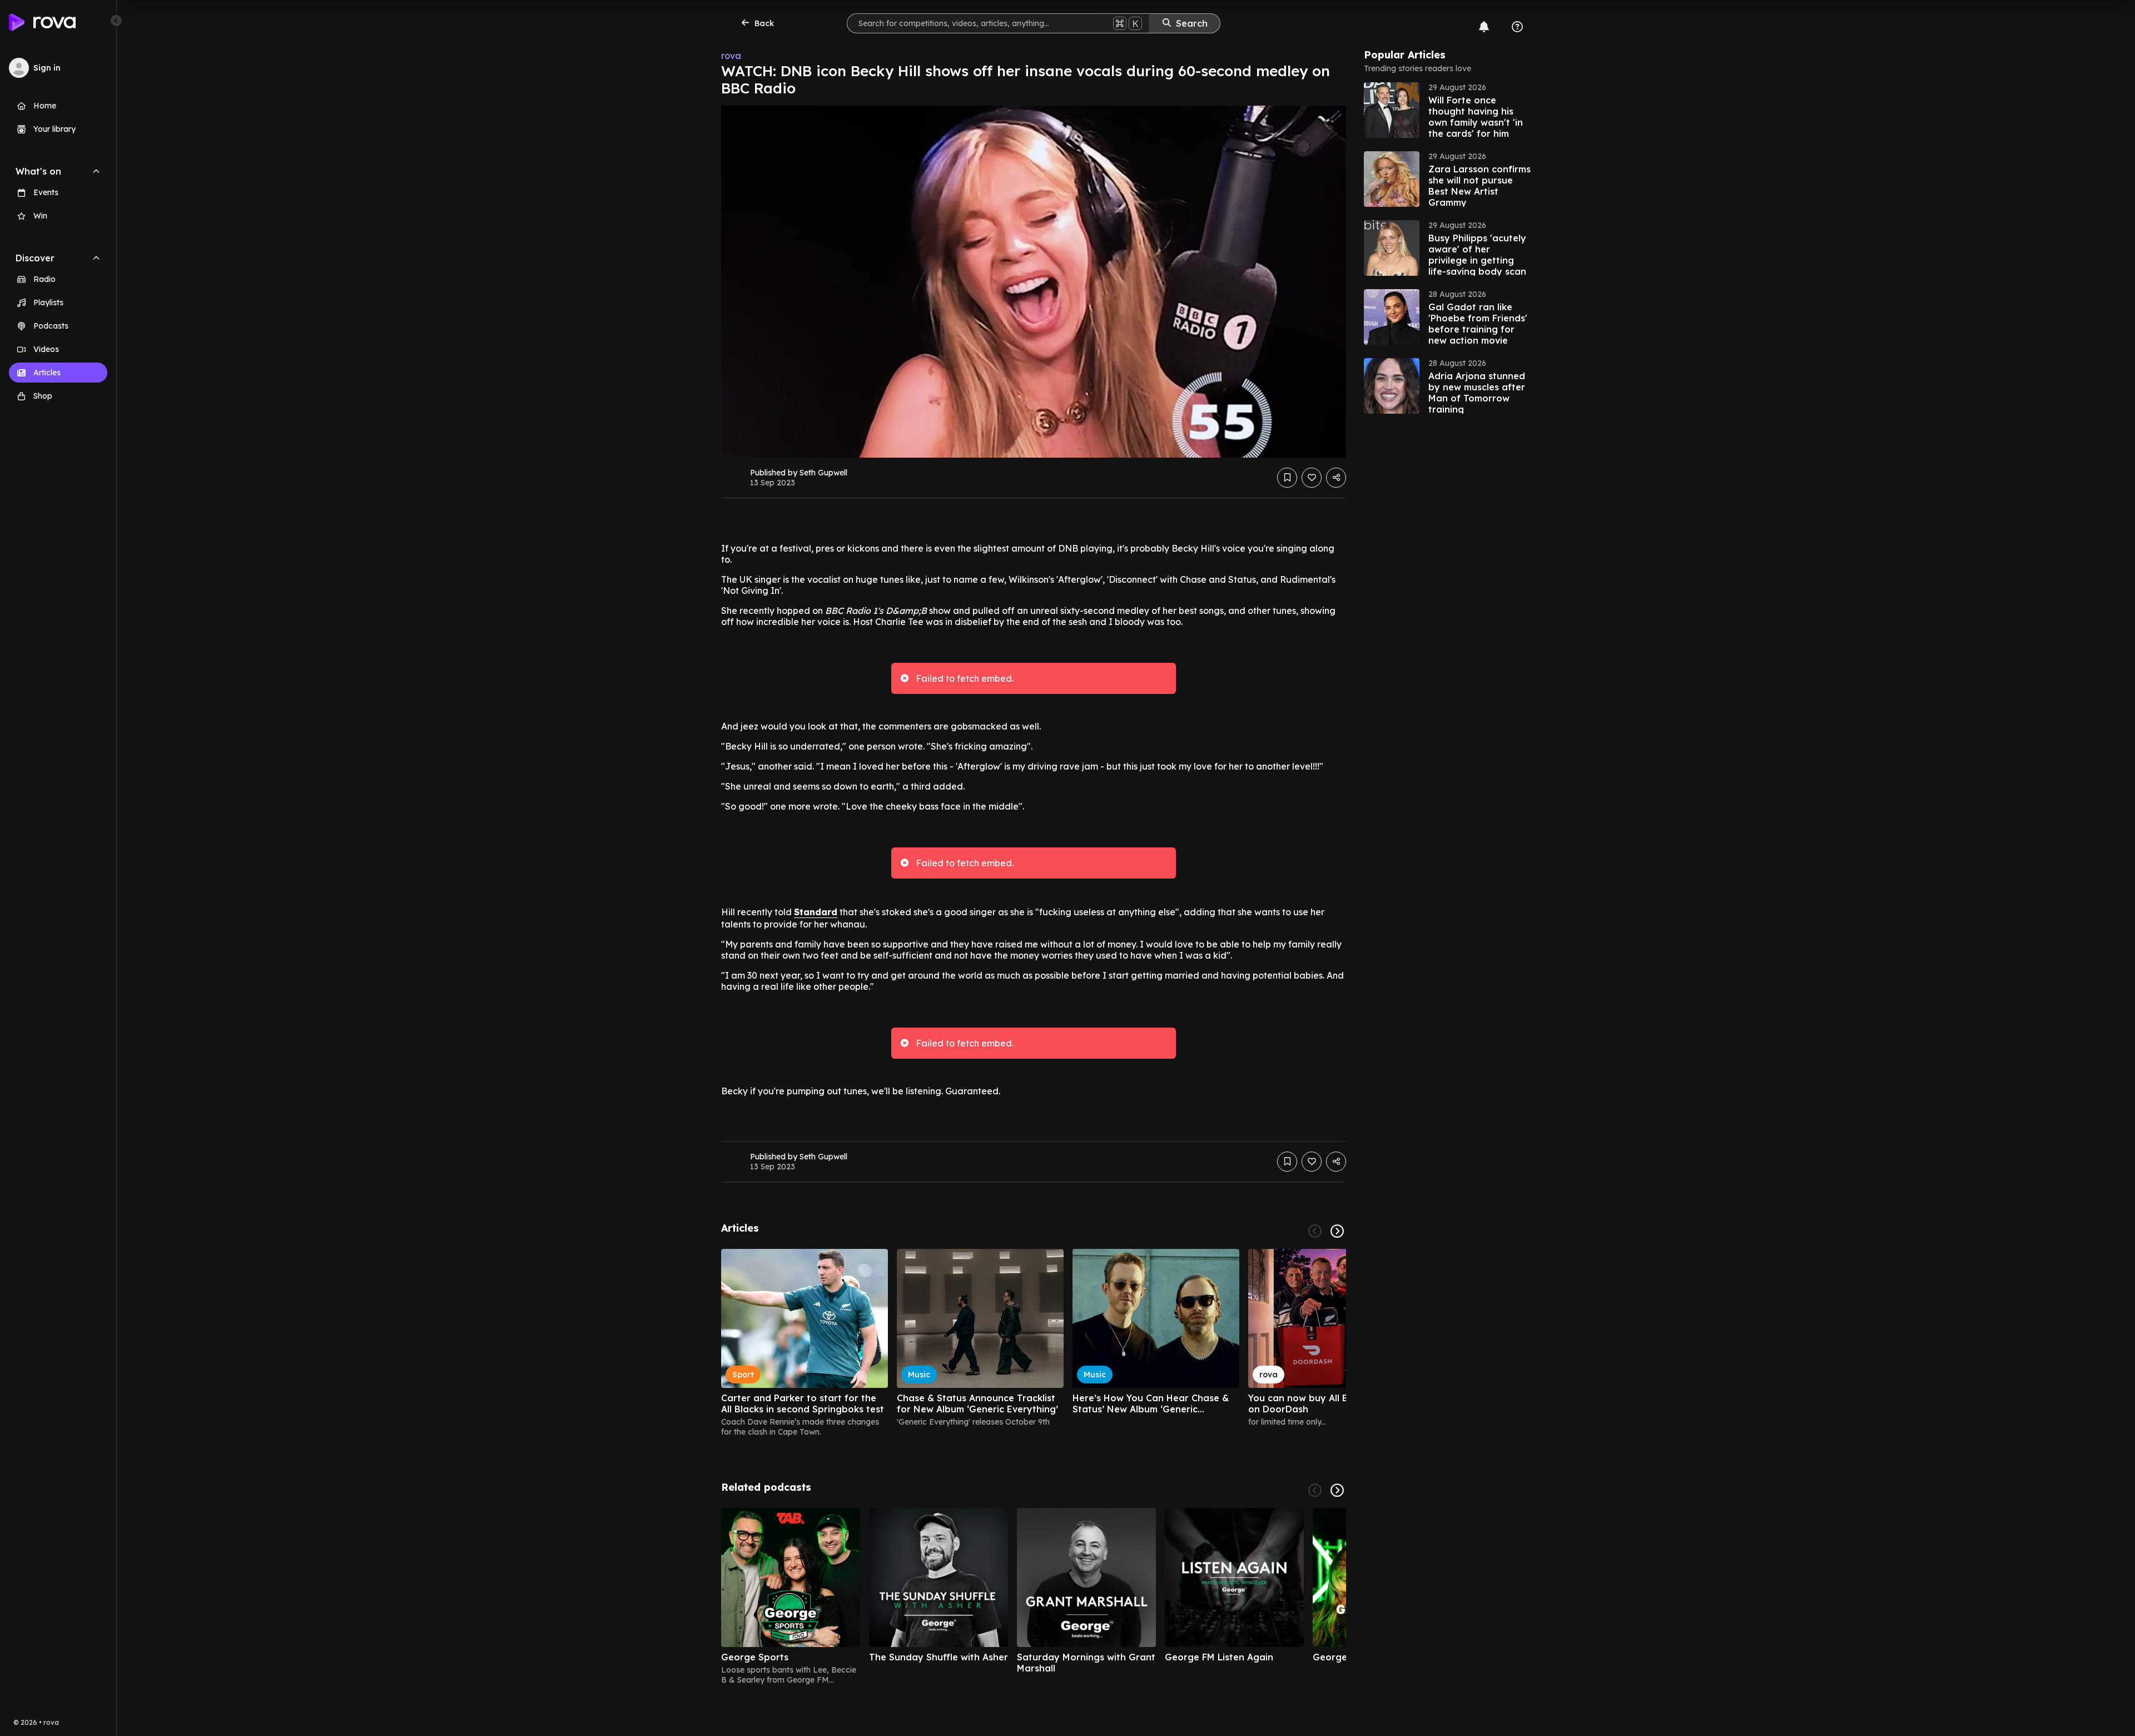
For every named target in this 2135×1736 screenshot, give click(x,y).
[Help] (1517, 27)
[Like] (1312, 478)
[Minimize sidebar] (116, 21)
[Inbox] (1484, 27)
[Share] (1336, 478)
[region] (1034, 1343)
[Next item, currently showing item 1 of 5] (1337, 1490)
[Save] (1287, 478)
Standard (816, 912)
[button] (1447, 110)
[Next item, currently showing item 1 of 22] (1337, 1231)
